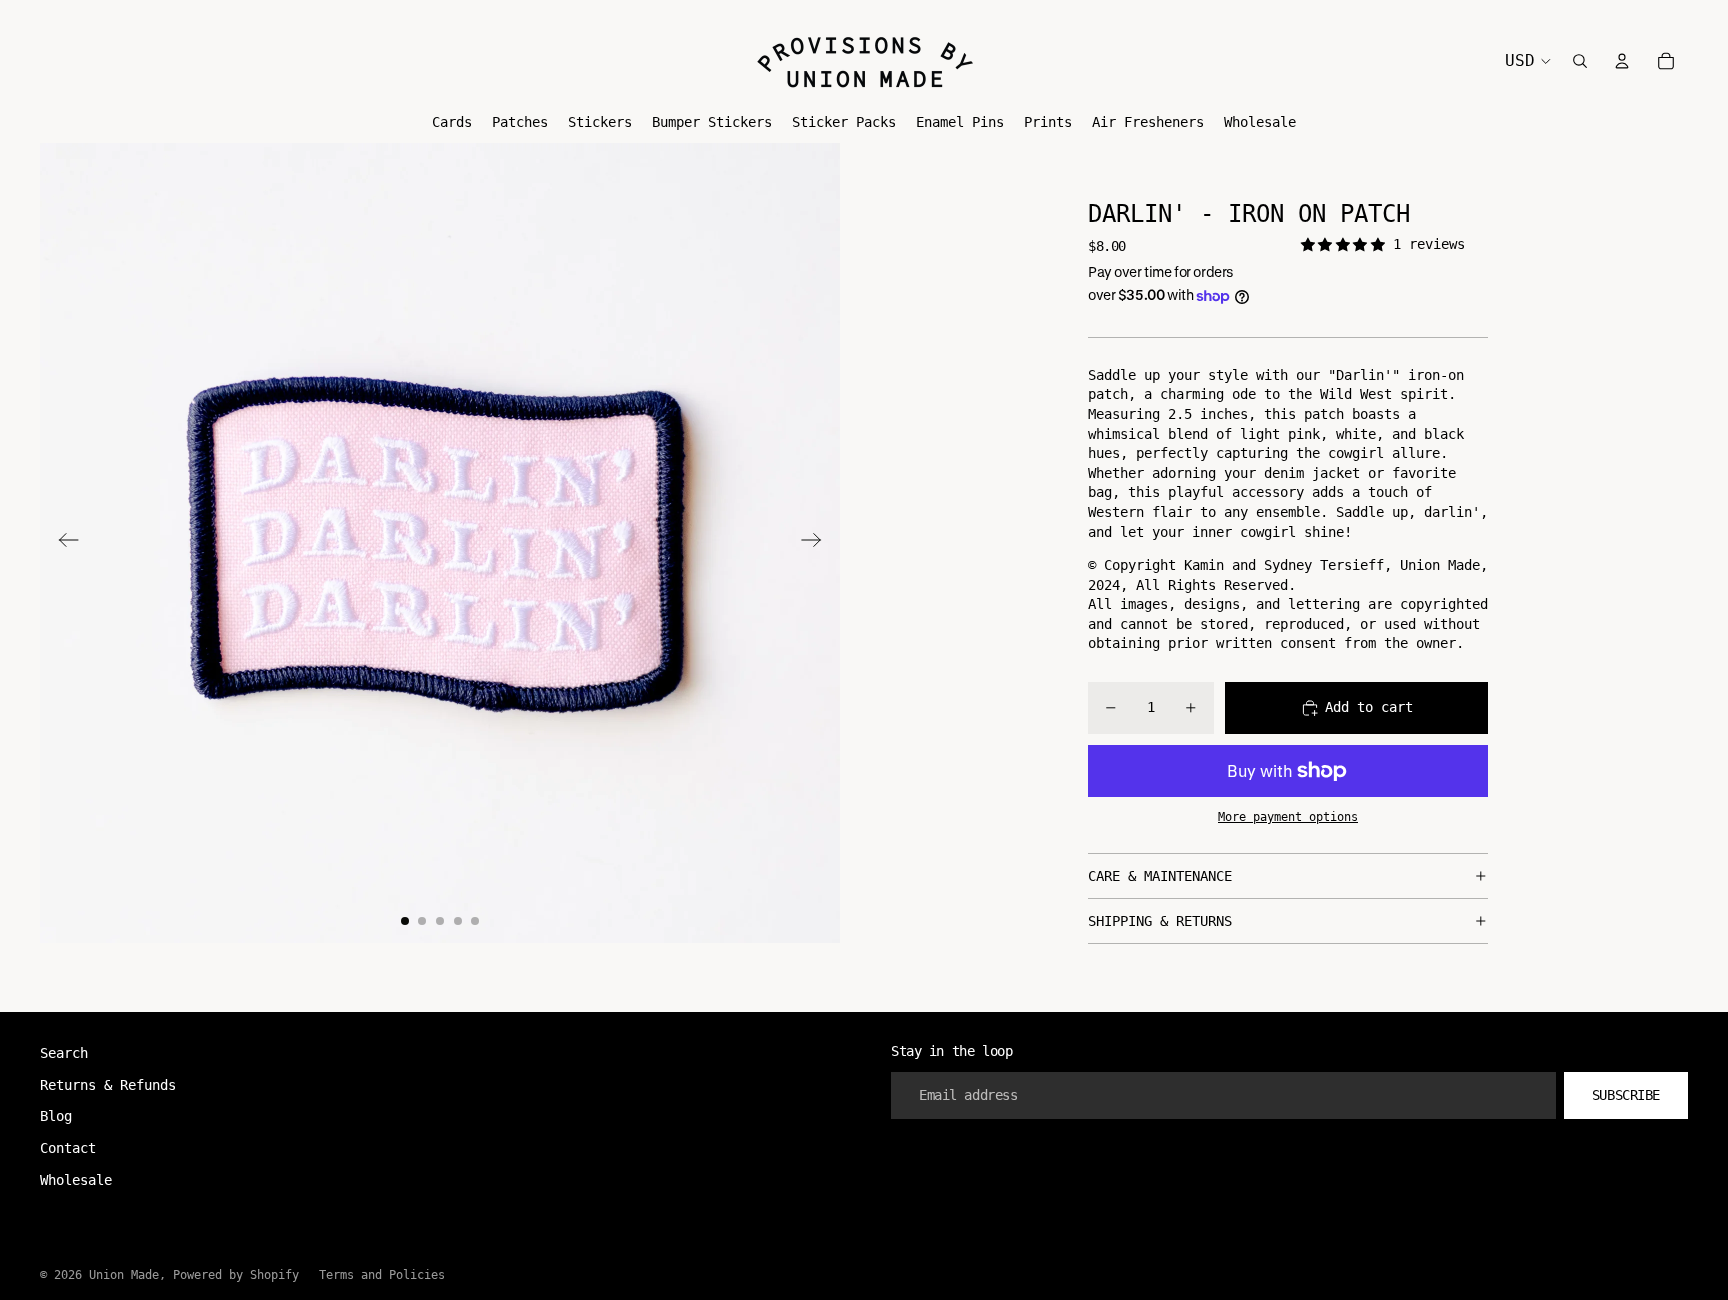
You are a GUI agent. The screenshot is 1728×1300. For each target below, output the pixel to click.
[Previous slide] (62, 543)
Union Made (124, 1275)
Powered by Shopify (236, 1275)
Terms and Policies (382, 1275)
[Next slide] (817, 543)
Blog (56, 1116)
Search (64, 1053)
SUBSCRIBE (1626, 1095)
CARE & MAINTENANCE (1160, 876)
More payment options (1288, 817)
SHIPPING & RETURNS (1160, 921)
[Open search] (1580, 61)
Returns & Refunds (108, 1085)
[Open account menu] (1622, 61)
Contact (68, 1148)
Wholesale (76, 1180)
